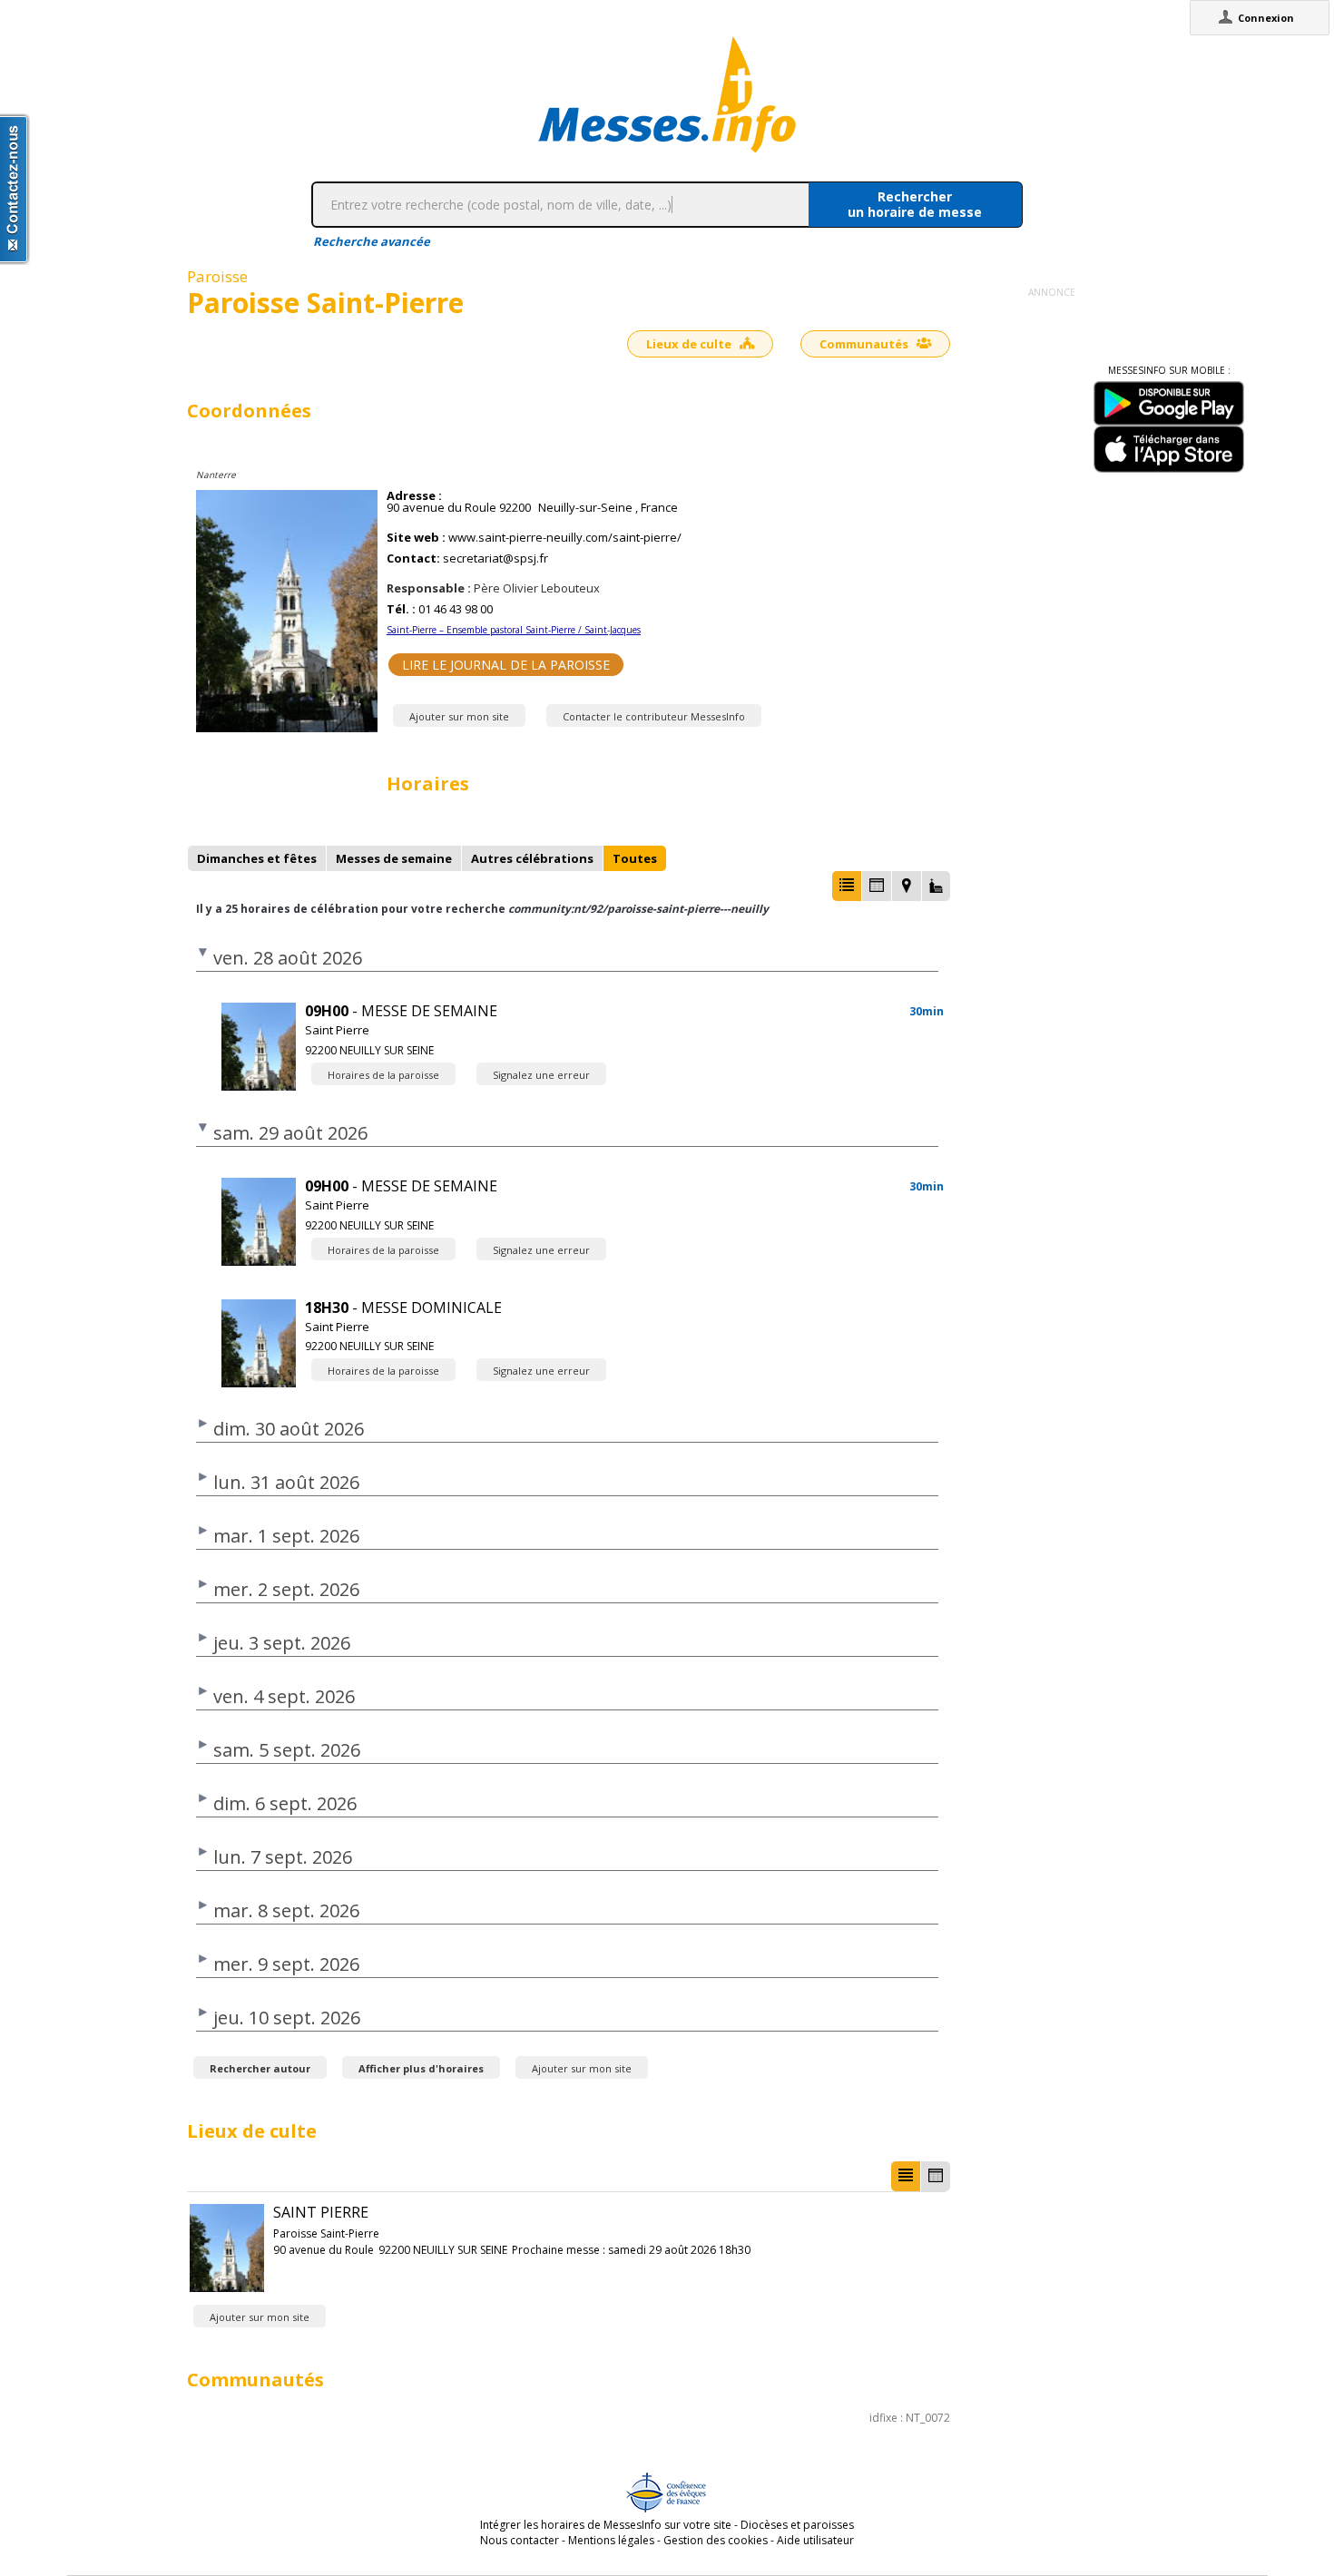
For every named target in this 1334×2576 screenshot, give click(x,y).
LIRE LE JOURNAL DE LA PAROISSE (506, 665)
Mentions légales (611, 2540)
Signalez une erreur (541, 1075)
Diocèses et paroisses (797, 2525)
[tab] (257, 858)
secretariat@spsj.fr (495, 558)
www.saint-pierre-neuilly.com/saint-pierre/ (565, 538)
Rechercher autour (260, 2068)
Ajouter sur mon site (459, 716)
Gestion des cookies (716, 2540)
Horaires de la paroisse (383, 1075)
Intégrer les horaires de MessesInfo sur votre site (606, 2525)
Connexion (1266, 18)
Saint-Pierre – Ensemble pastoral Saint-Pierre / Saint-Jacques (514, 630)
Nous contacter (520, 2540)
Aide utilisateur (815, 2540)
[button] (847, 886)
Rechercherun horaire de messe (915, 204)
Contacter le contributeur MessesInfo (654, 716)
